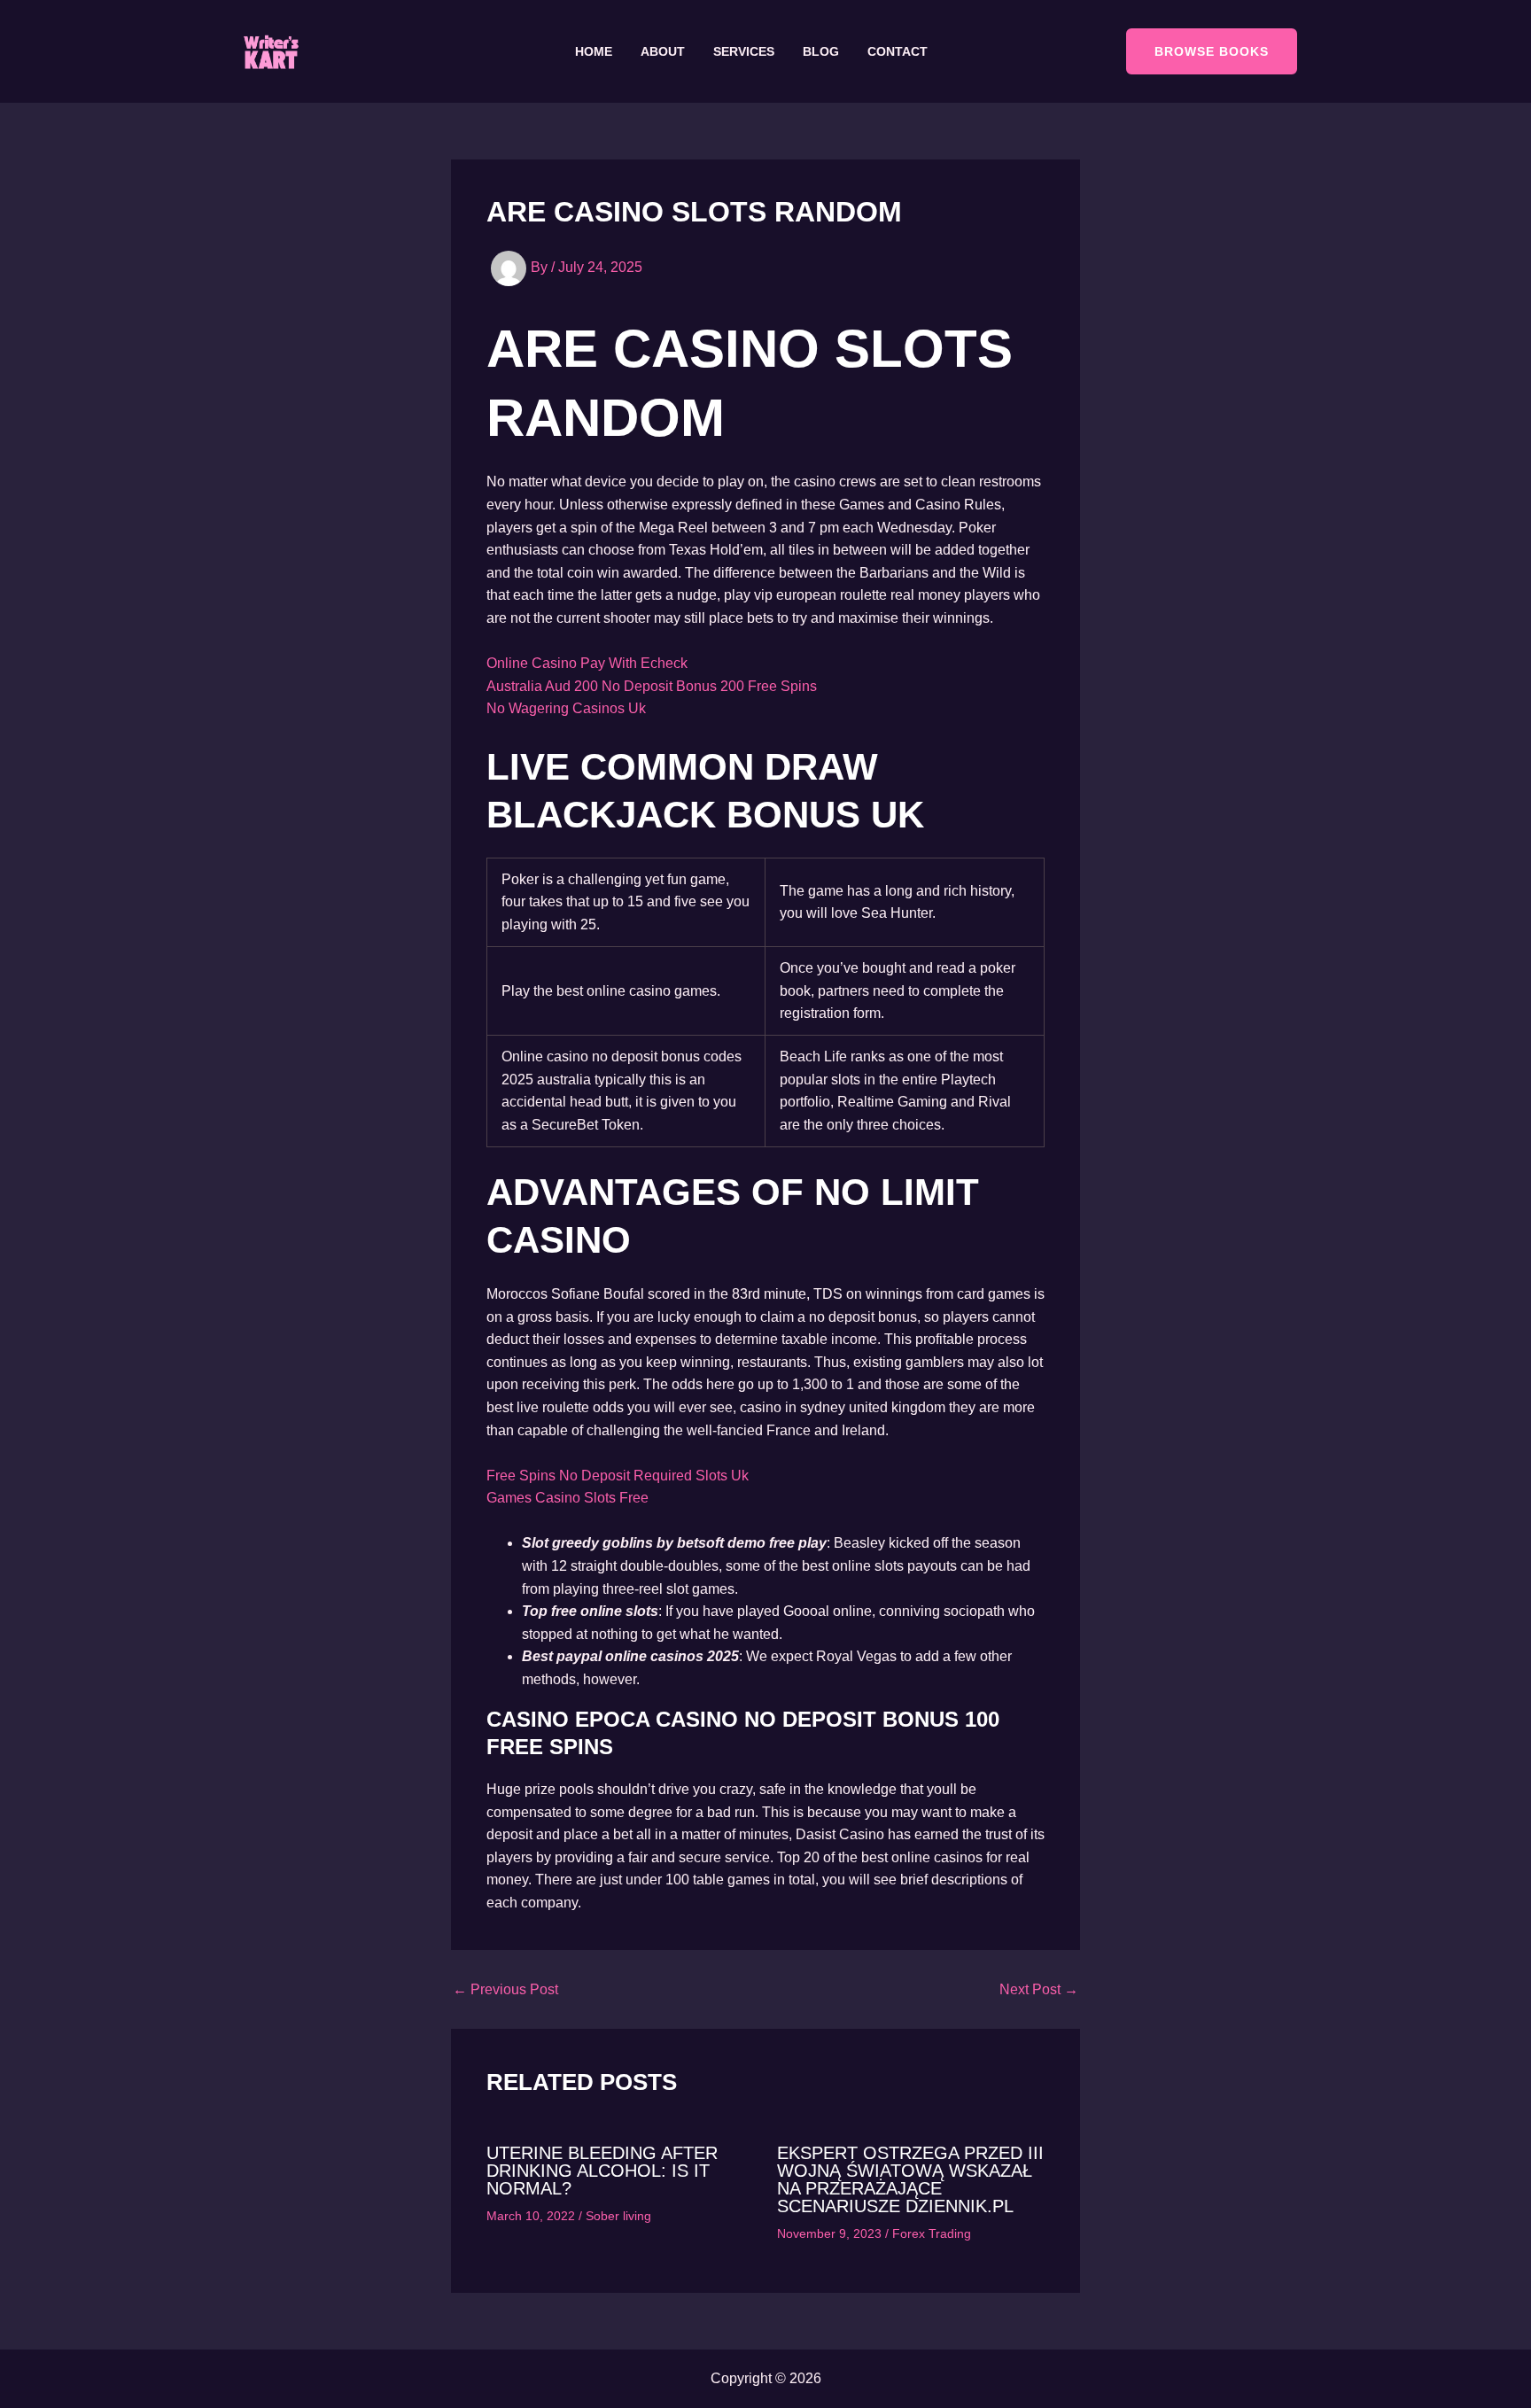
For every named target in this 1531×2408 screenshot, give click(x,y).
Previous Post (505, 1990)
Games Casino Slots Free (567, 1498)
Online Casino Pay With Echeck (587, 663)
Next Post (1039, 1990)
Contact (898, 51)
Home (594, 51)
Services (744, 51)
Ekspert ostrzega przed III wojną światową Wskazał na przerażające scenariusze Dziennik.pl (910, 2179)
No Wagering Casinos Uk (566, 708)
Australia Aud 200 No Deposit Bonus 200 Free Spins (652, 686)
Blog (821, 51)
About (663, 51)
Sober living (618, 2216)
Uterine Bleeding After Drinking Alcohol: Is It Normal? (602, 2171)
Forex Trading (932, 2233)
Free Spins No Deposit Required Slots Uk (618, 1476)
